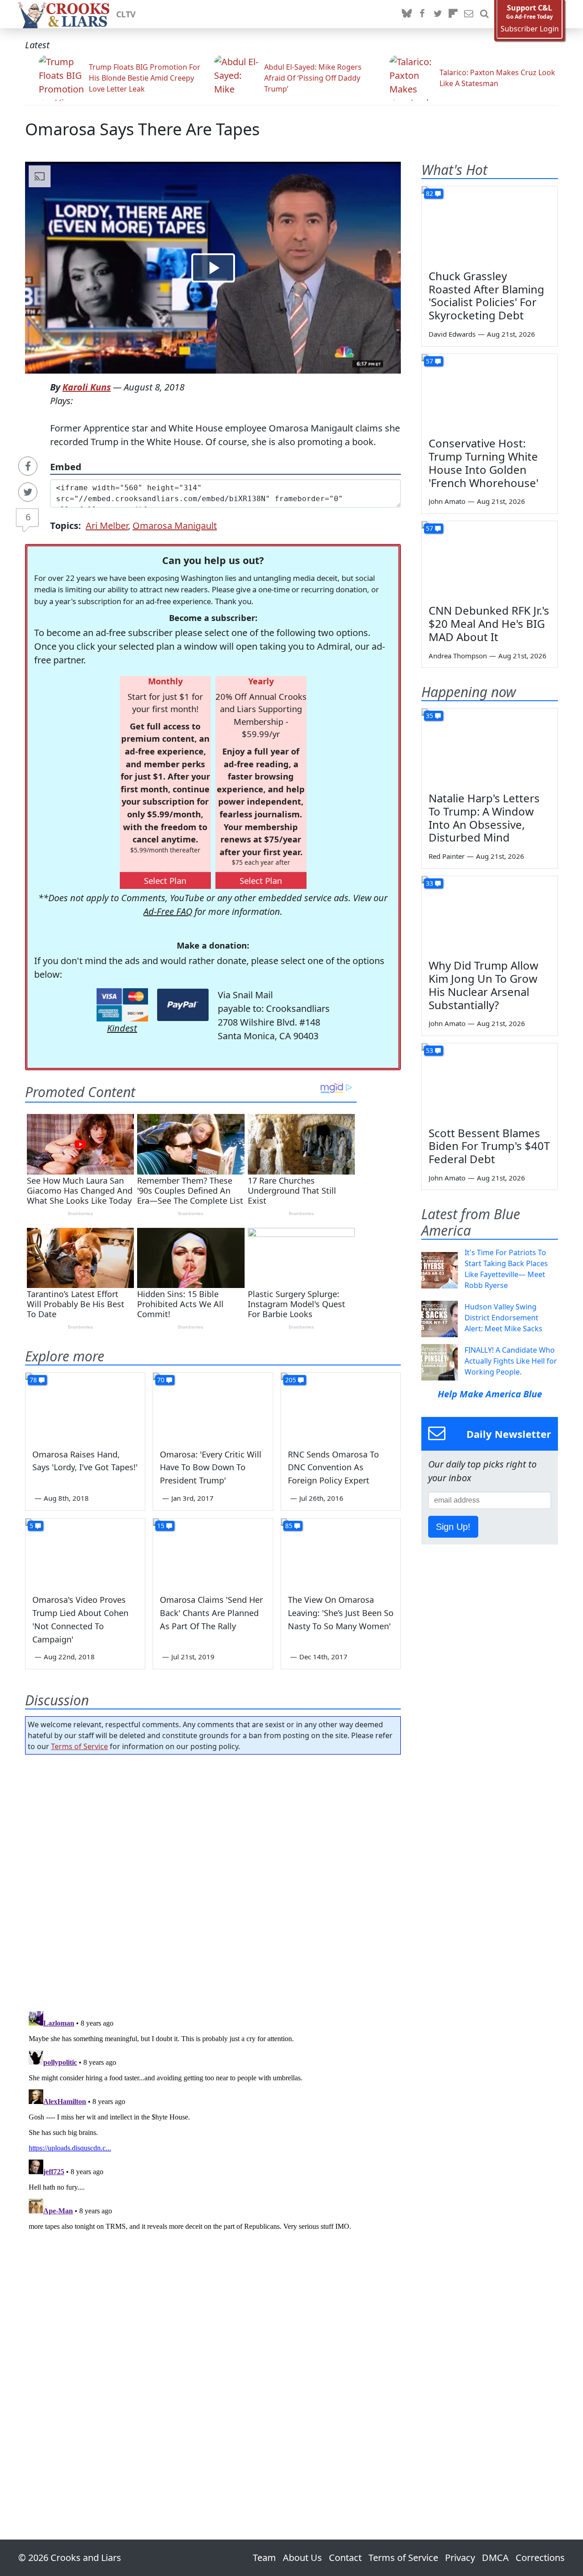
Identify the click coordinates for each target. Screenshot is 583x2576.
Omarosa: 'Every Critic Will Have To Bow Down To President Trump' (211, 1468)
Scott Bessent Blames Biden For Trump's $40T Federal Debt (489, 1146)
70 (161, 1380)
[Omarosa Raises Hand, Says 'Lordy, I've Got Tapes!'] (85, 1406)
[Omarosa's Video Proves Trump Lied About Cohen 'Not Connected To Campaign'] (85, 1552)
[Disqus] (213, 2121)
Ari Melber (107, 526)
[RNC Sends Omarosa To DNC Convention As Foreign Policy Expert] (341, 1406)
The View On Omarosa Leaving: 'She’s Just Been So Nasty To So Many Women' (341, 1613)
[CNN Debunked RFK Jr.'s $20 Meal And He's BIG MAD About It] (490, 559)
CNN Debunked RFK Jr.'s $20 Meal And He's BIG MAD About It (489, 623)
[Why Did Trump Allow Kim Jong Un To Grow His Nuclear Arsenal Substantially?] (490, 914)
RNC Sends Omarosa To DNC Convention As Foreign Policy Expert (333, 1468)
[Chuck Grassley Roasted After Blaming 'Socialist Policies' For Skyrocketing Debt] (490, 225)
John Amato (447, 501)
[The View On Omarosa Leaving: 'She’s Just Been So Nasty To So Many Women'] (341, 1552)
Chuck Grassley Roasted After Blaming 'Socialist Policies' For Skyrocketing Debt (486, 295)
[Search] (484, 14)
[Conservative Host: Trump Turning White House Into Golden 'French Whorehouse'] (490, 392)
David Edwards (452, 334)
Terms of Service (79, 1746)
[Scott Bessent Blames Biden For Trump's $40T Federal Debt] (490, 1082)
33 (430, 883)
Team (264, 2558)
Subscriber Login (530, 29)
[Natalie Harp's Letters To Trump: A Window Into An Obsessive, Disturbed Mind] (490, 747)
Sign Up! (453, 1527)
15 (161, 1526)
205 (291, 1380)
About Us (302, 2558)
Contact (345, 2558)
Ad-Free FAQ (168, 911)
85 (289, 1526)
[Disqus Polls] (213, 1880)
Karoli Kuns (87, 387)
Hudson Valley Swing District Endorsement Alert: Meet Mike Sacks (504, 1318)
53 (430, 1050)
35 (430, 716)
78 (33, 1380)
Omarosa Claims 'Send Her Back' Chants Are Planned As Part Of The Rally (211, 1613)
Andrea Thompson (458, 656)
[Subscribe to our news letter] (469, 14)
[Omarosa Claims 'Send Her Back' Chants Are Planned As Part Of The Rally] (213, 1552)
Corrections (540, 2558)
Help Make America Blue (490, 1394)
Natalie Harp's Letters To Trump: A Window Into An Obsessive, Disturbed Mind (484, 818)
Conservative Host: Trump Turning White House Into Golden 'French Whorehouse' (483, 463)
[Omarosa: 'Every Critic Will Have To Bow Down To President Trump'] (213, 1406)
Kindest (122, 1028)
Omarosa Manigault (175, 526)
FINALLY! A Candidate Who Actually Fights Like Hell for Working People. (511, 1361)
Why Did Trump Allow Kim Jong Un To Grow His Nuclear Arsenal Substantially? (483, 985)
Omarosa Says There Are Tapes (142, 129)
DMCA (495, 2558)
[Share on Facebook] (28, 466)
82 (430, 193)
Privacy (460, 2558)
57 (430, 361)
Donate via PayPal (183, 1005)
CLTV (126, 14)
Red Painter (447, 856)
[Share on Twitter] (28, 492)
